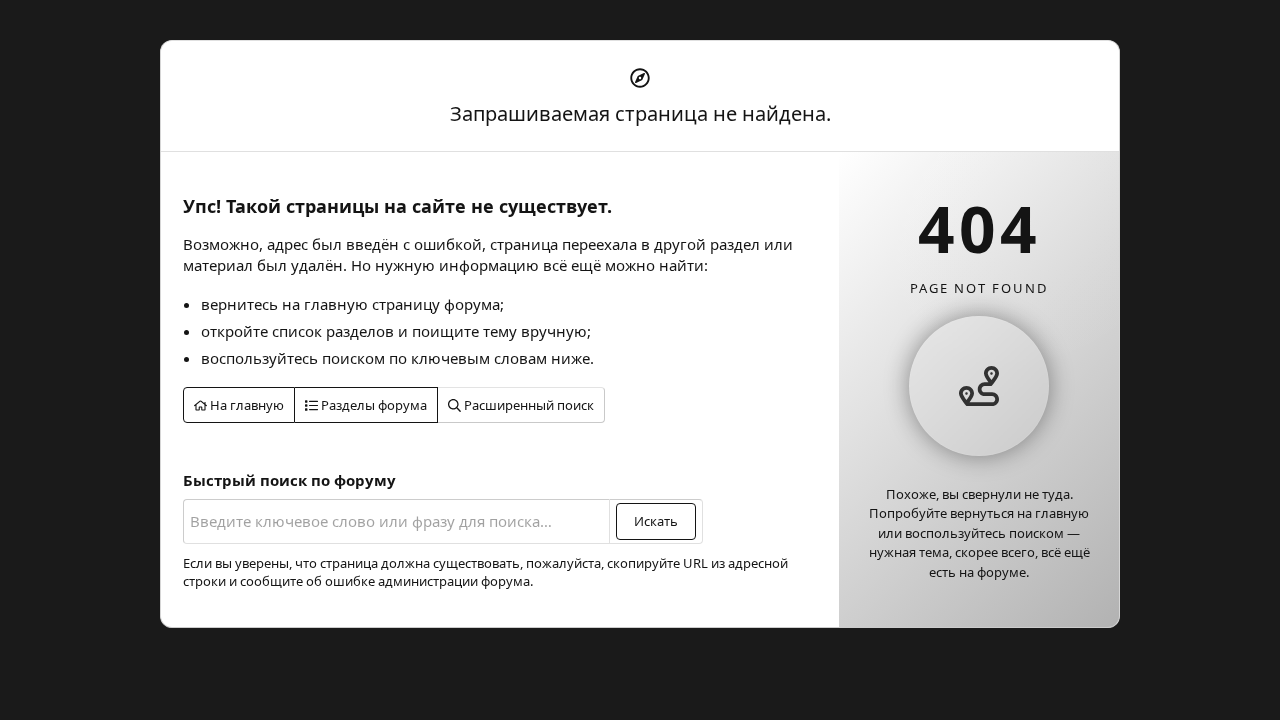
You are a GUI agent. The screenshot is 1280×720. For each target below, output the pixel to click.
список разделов (333, 331)
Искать (656, 521)
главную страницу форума (402, 304)
